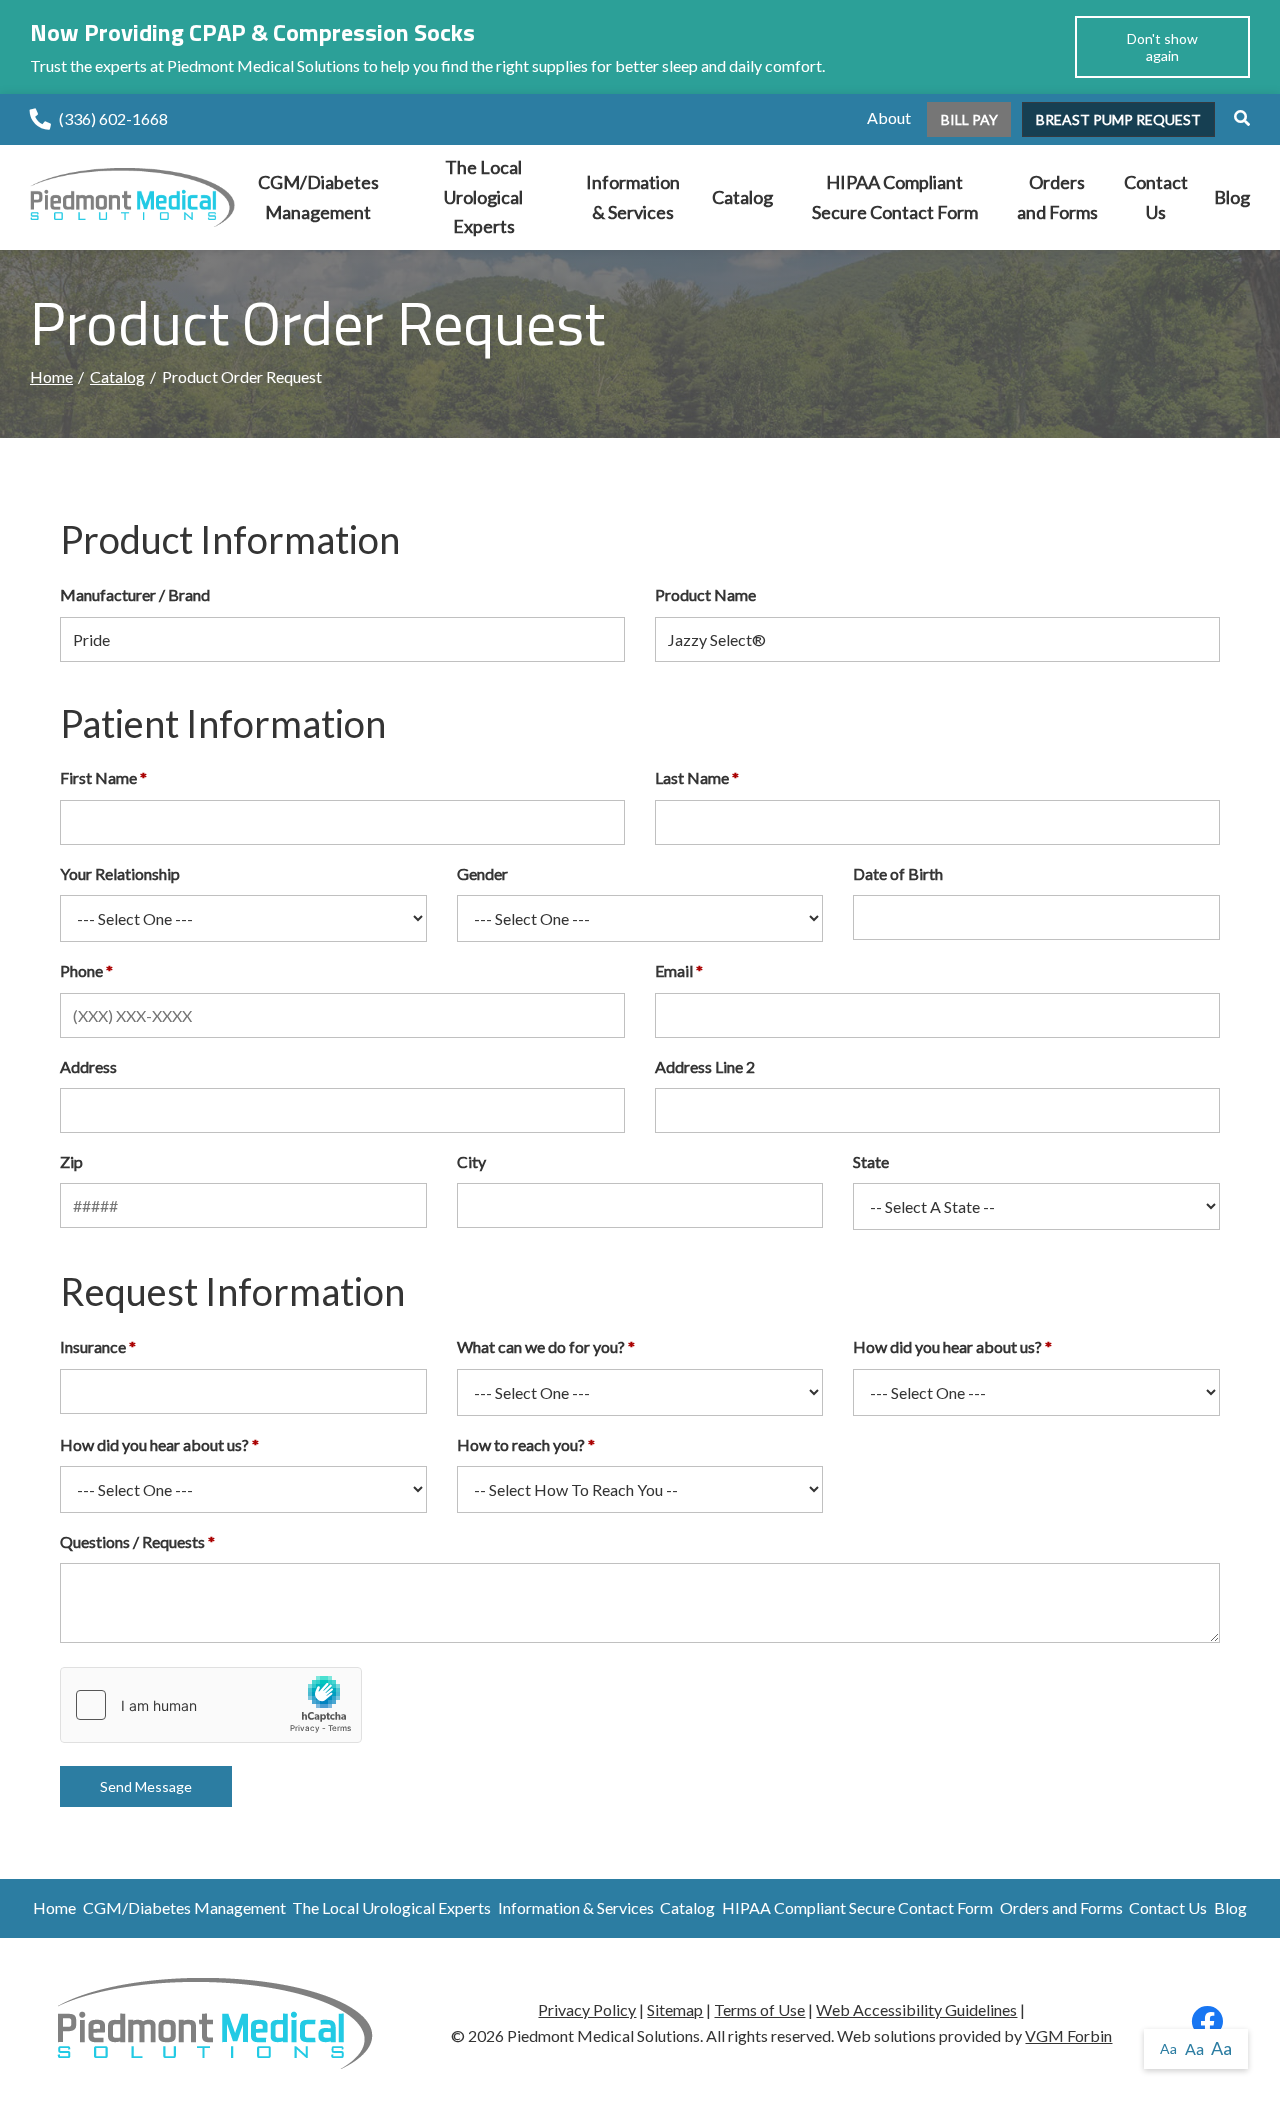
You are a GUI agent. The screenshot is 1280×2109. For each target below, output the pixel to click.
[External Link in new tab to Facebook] (1207, 2026)
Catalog (742, 197)
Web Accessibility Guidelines (916, 2009)
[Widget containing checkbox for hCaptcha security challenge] (211, 1705)
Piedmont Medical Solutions (603, 2035)
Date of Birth (898, 873)
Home (51, 376)
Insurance (93, 1346)
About (889, 117)
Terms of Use (759, 2009)
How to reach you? (521, 1444)
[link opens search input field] (1234, 117)
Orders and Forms (1057, 197)
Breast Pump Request (1118, 119)
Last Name (692, 777)
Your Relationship (120, 873)
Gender (482, 873)
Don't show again (1162, 47)
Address (88, 1066)
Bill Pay (969, 119)
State (871, 1161)
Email (674, 970)
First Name (98, 777)
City (471, 1161)
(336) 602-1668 (113, 118)
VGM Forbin (1068, 2035)
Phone (81, 970)
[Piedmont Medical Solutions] (132, 195)
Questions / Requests (132, 1541)
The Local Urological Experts (483, 196)
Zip (71, 1161)
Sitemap (675, 2009)
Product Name (705, 594)
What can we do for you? (541, 1346)
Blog (1232, 197)
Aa (1168, 2048)
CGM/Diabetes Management (318, 197)
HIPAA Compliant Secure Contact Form (895, 197)
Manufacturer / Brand (135, 594)
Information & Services (633, 197)
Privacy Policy (587, 2009)
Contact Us (1156, 197)
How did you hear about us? (947, 1346)
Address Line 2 (705, 1066)
